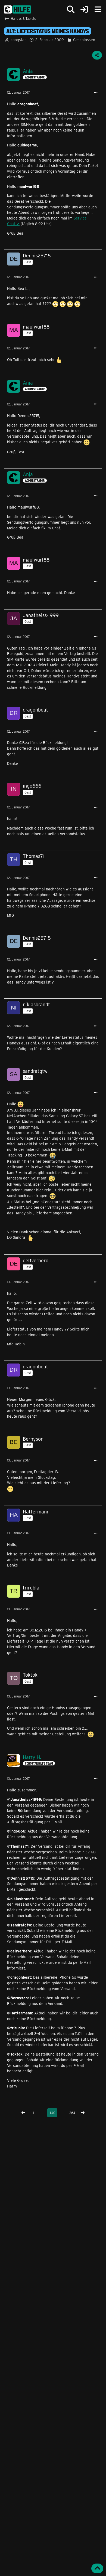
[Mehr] (96, 93)
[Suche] (71, 9)
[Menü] (98, 9)
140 (52, 2113)
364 (72, 2113)
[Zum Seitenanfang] (97, 2568)
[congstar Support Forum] (18, 9)
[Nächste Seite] (83, 2113)
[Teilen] (97, 55)
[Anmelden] (84, 10)
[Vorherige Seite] (23, 2113)
